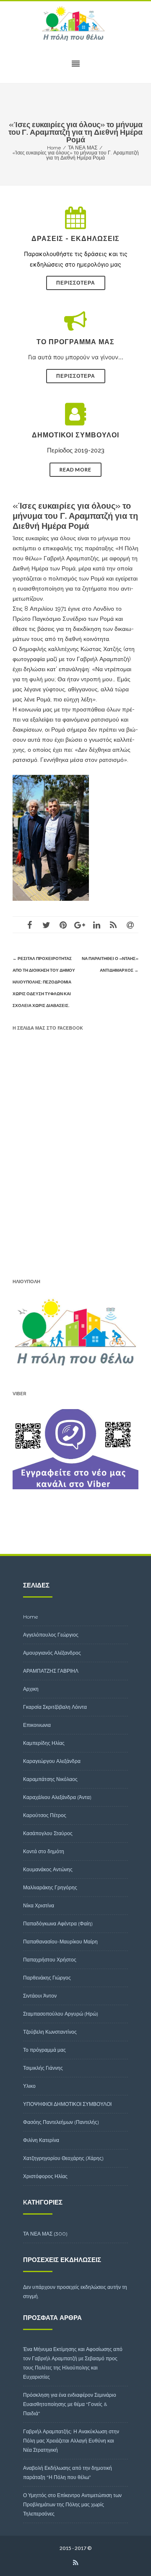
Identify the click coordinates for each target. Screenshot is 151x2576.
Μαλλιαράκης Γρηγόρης (50, 1887)
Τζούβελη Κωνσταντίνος (50, 2032)
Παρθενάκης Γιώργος (47, 1978)
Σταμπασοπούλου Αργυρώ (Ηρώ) (61, 2014)
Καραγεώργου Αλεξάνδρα (52, 1761)
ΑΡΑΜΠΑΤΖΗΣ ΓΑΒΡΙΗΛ (51, 1671)
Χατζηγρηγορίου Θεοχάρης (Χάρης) (63, 2158)
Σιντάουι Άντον (40, 1996)
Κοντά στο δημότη (44, 1851)
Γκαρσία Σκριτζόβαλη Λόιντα (55, 1707)
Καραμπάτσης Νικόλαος (50, 1779)
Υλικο (29, 2086)
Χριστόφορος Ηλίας (45, 2176)
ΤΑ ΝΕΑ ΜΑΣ (38, 2234)
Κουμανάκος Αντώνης (48, 1869)
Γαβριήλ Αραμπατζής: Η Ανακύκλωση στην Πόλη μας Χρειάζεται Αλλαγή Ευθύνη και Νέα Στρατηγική (71, 2441)
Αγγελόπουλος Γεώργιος (51, 1635)
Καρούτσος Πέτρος (45, 1815)
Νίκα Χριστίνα (39, 1905)
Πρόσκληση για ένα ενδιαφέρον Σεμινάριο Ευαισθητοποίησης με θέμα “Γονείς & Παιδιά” (70, 2404)
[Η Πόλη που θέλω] (75, 24)
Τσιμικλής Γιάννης (43, 2068)
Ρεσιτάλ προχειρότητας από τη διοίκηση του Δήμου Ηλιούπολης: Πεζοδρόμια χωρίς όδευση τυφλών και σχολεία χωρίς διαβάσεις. (44, 982)
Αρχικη (31, 1689)
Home (31, 1617)
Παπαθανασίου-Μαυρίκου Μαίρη (60, 1942)
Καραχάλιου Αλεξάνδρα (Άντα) (57, 1797)
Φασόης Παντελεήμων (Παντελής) (61, 2122)
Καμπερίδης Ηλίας (44, 1743)
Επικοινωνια (37, 1725)
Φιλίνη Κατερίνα (41, 2140)
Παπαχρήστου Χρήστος (50, 1960)
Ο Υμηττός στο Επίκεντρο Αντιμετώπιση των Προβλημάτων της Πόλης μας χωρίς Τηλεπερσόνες (72, 2504)
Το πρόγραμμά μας (44, 2050)
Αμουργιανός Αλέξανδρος (52, 1653)
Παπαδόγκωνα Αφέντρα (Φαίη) (58, 1924)
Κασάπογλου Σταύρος (48, 1833)
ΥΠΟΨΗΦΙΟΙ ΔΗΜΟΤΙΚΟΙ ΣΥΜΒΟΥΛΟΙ (67, 2104)
